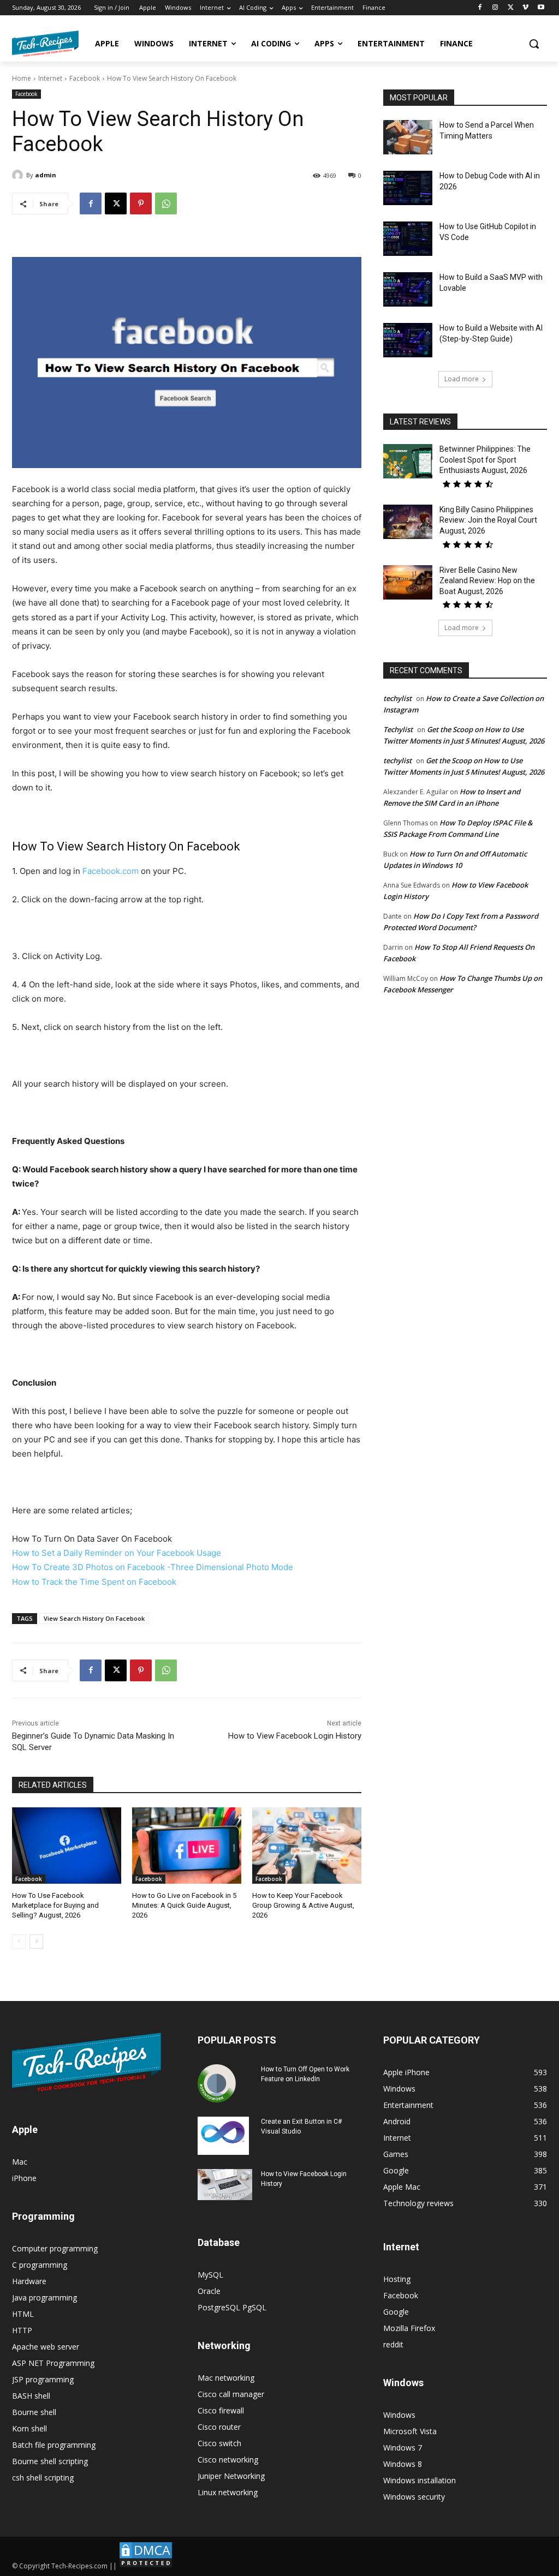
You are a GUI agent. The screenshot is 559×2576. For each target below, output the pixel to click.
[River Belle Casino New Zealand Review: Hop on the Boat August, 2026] (408, 582)
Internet (50, 78)
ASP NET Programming (53, 2363)
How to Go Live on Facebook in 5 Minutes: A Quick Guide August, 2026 (184, 1905)
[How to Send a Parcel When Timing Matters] (408, 137)
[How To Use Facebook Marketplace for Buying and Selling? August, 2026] (67, 1846)
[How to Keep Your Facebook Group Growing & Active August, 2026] (307, 1846)
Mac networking (226, 2378)
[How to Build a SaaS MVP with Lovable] (408, 289)
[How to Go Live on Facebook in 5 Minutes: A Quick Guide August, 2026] (187, 1846)
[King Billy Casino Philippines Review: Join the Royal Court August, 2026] (408, 522)
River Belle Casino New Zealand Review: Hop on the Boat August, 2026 (487, 581)
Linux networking (228, 2492)
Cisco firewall (221, 2410)
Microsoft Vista (410, 2431)
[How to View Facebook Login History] (225, 2185)
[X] (511, 8)
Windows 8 (403, 2464)
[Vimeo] (525, 8)
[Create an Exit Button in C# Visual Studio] (223, 2136)
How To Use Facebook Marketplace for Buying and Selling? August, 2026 (55, 1905)
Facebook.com (111, 871)
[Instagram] (495, 8)
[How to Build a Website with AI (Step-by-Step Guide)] (408, 340)
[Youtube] (541, 8)
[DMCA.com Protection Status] (146, 2566)
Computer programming (55, 2248)
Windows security (414, 2497)
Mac (20, 2162)
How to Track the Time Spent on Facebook (94, 1582)
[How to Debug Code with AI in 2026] (408, 188)
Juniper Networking (231, 2476)
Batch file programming (54, 2445)
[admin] (19, 175)
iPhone (24, 2178)
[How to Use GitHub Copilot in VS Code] (408, 239)
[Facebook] (480, 8)
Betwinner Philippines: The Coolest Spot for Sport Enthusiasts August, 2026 (485, 460)
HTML (23, 2314)
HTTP (22, 2330)
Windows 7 (403, 2448)
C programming (40, 2265)
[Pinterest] (141, 203)
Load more (462, 379)
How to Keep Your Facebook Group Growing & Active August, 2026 (303, 1905)
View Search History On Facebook (94, 1618)
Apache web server (46, 2347)
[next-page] (36, 1942)
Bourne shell (34, 2412)
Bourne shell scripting (50, 2461)
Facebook (85, 78)
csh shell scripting (43, 2478)
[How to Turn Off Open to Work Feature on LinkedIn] (217, 2083)
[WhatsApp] (166, 203)
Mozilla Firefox (409, 2328)
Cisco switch (219, 2443)
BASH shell (31, 2396)
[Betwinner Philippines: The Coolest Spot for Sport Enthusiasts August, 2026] (408, 461)
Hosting (397, 2279)
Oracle (209, 2291)
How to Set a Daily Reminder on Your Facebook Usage (117, 1553)
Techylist (398, 729)
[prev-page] (19, 1942)
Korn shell (29, 2428)
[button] (534, 44)
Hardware (29, 2281)
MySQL (210, 2275)
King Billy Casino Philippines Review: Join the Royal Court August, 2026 (488, 520)
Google (396, 2312)
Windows (399, 2415)
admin (46, 175)
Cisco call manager (231, 2394)
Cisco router (219, 2427)
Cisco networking (228, 2460)
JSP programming (43, 2379)
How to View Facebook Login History (295, 1736)
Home (22, 78)
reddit (393, 2344)
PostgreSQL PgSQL (232, 2307)
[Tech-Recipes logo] (45, 44)
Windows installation (420, 2480)
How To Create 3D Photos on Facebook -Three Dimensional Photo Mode (153, 1567)
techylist (397, 698)
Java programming (44, 2298)
